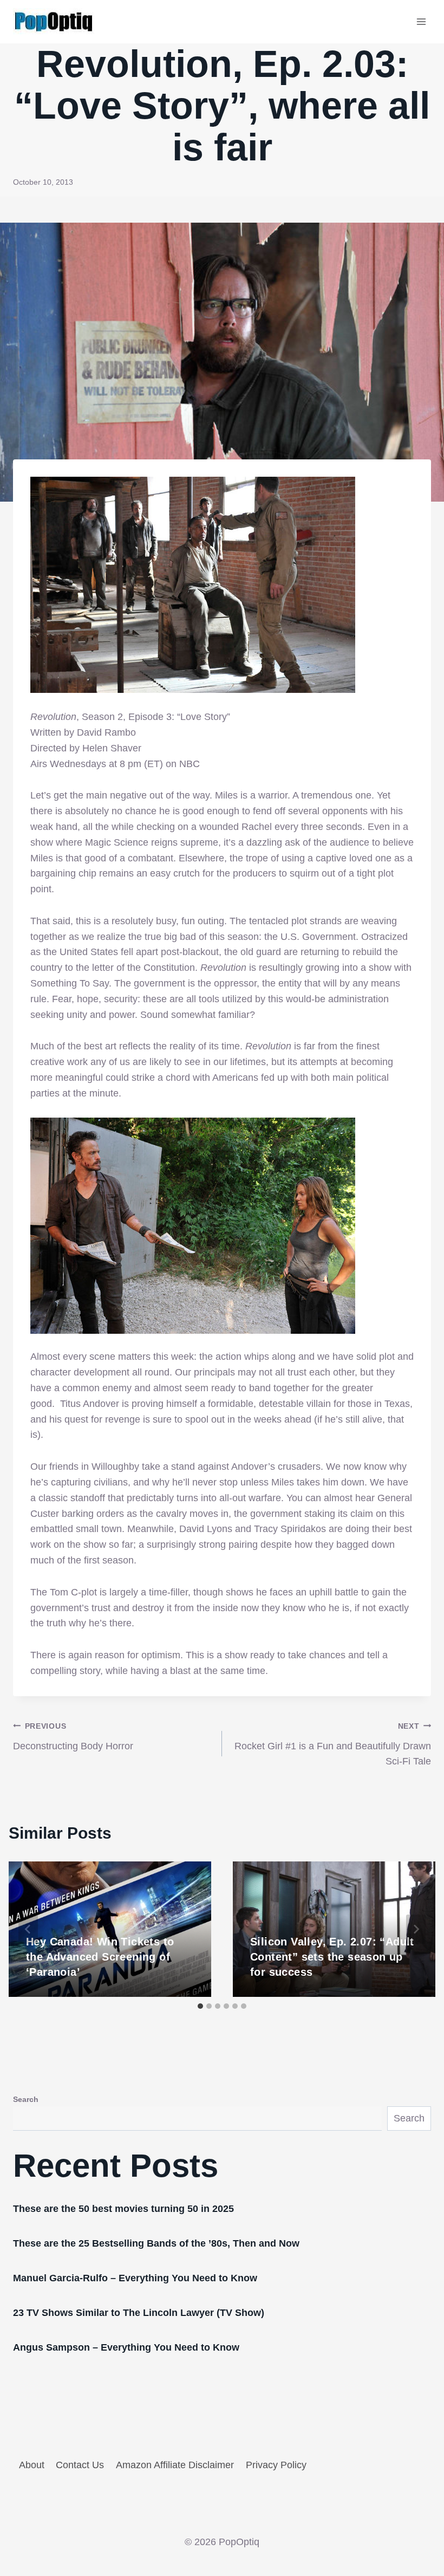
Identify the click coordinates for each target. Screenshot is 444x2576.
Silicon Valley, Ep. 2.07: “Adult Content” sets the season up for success (332, 1957)
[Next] (416, 1929)
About (32, 2465)
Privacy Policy (276, 2465)
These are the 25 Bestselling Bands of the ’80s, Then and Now (156, 2243)
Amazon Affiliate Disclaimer (175, 2465)
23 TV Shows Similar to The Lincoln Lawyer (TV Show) (139, 2313)
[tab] (200, 2006)
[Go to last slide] (28, 1929)
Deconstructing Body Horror (73, 1737)
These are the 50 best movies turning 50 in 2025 (123, 2209)
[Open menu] (421, 21)
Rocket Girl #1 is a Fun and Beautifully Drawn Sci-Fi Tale (333, 1744)
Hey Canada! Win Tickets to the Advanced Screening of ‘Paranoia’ (100, 1957)
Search (26, 2099)
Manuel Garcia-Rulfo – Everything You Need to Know (135, 2278)
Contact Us (80, 2465)
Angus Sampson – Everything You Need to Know (126, 2347)
